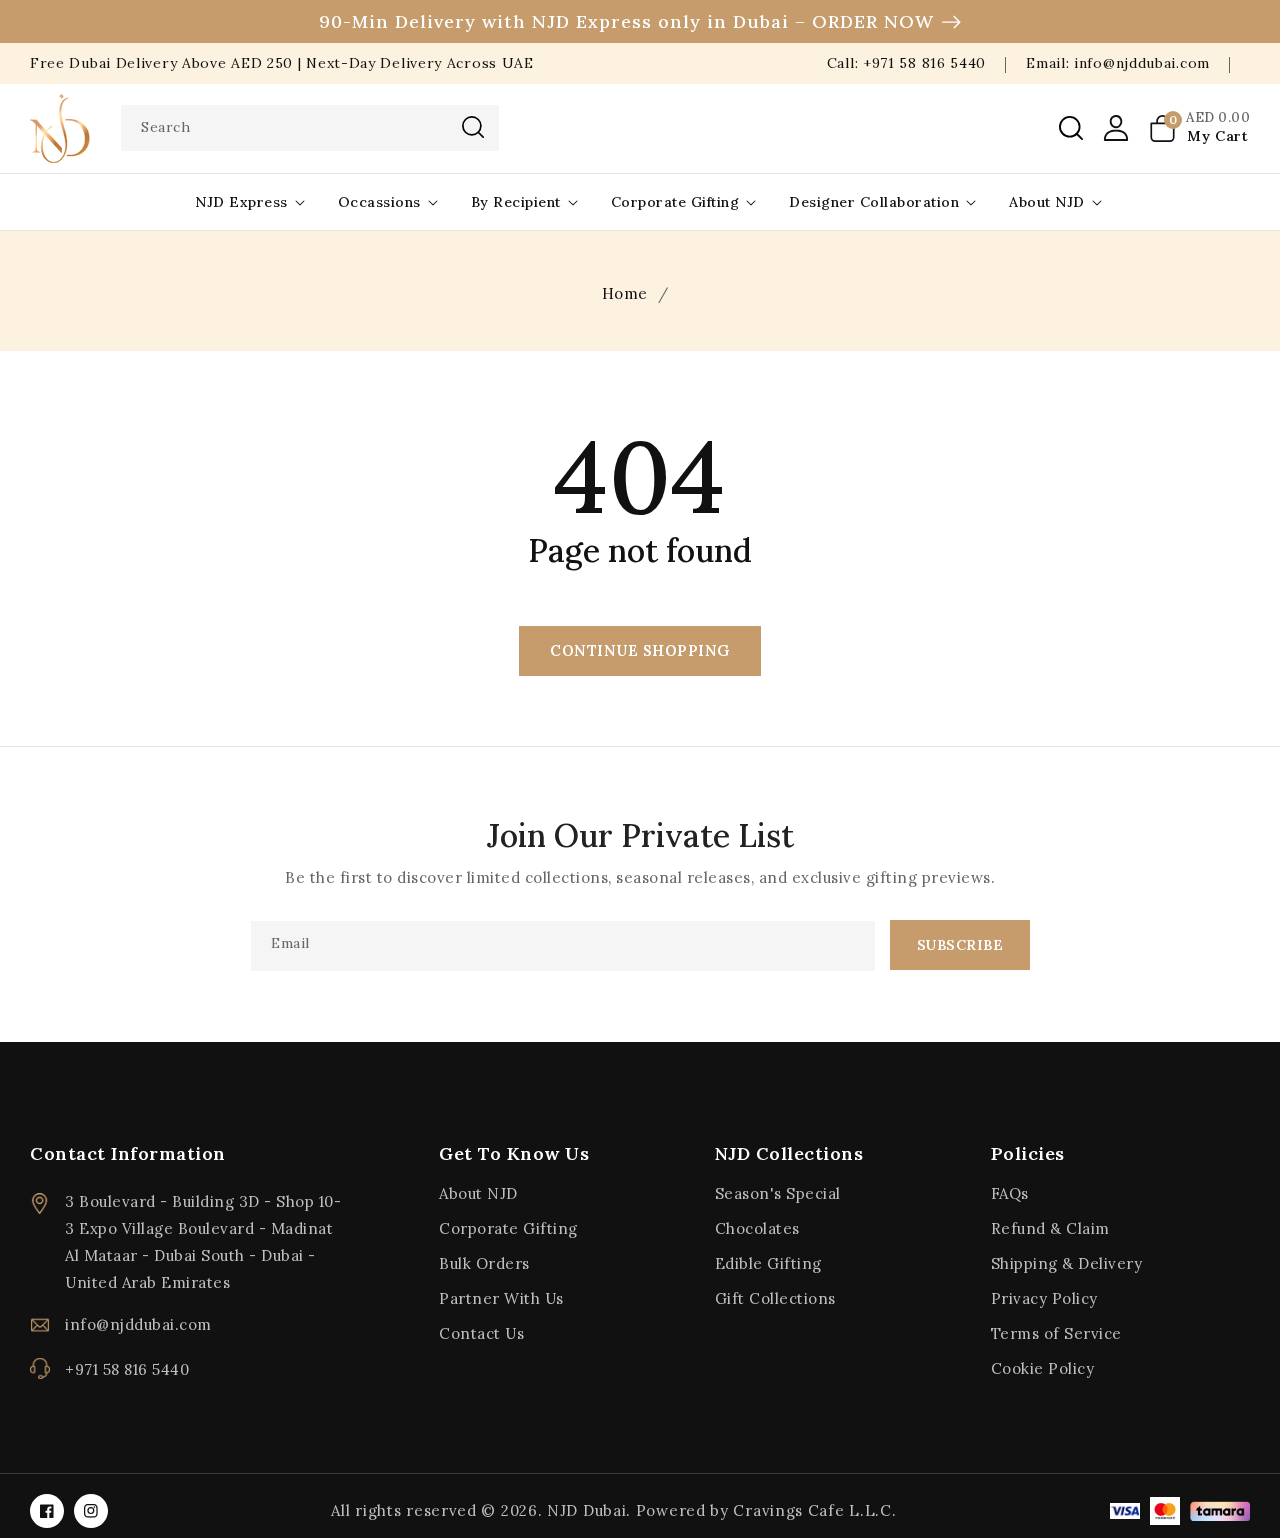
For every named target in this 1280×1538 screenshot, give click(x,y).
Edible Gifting (768, 1263)
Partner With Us (501, 1298)
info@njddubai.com (138, 1324)
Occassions (379, 202)
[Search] (473, 126)
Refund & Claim (1050, 1228)
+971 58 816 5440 (127, 1369)
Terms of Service (1056, 1333)
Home (625, 293)
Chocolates (757, 1228)
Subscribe (960, 945)
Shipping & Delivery (1067, 1263)
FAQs (1010, 1193)
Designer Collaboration (874, 202)
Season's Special (778, 1193)
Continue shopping (640, 650)
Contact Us (481, 1333)
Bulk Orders (484, 1263)
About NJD (1047, 202)
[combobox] (310, 128)
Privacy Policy (1044, 1298)
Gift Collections (775, 1298)
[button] (1071, 128)
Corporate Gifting (675, 202)
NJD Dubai (586, 1510)
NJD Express (241, 202)
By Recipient (516, 202)
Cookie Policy (1043, 1368)
